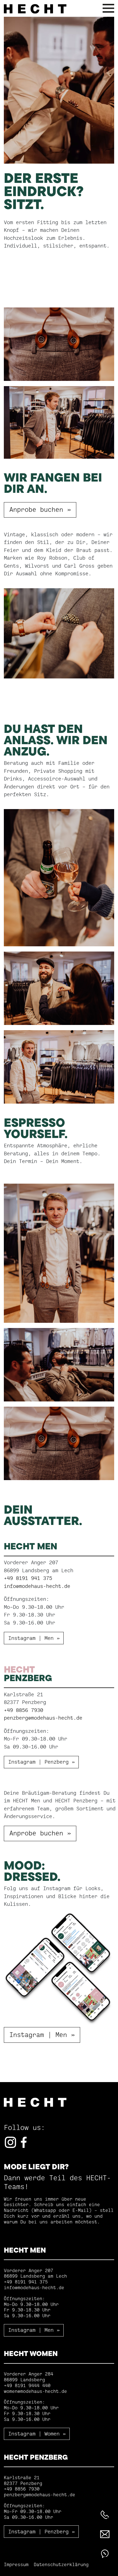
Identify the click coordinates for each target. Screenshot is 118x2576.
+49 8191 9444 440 (27, 2386)
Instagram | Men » (34, 1638)
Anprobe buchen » (40, 510)
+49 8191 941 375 (28, 1578)
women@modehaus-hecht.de (35, 2391)
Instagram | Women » (37, 2434)
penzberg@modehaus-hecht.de (43, 1718)
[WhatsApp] (105, 2554)
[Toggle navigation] (108, 9)
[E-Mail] (105, 2534)
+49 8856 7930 (23, 1710)
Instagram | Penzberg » (41, 1762)
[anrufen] (105, 2515)
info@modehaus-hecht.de (37, 1586)
